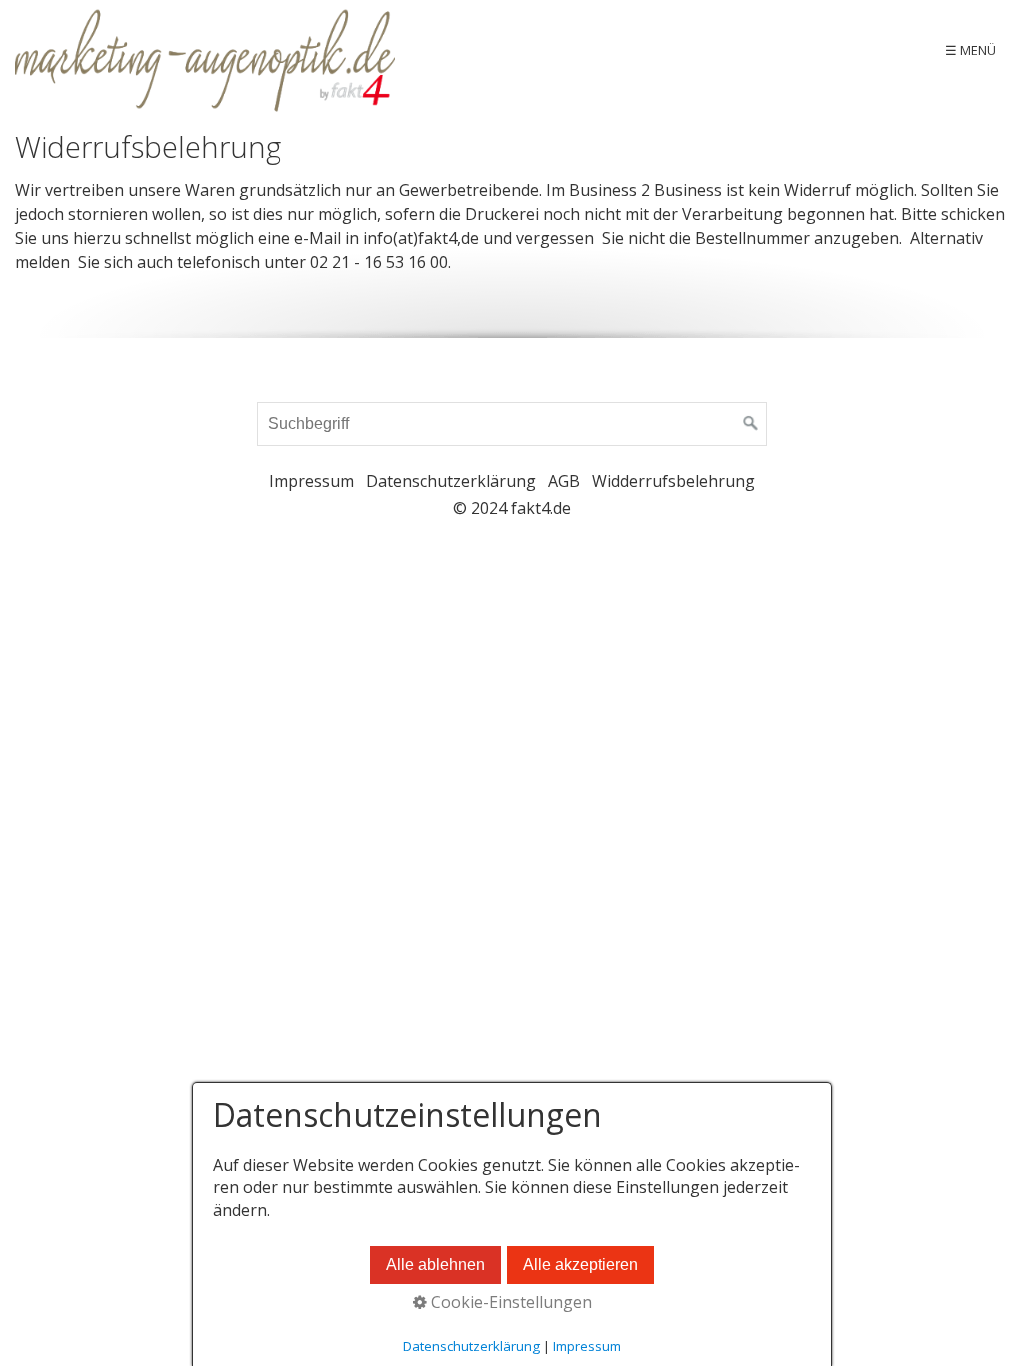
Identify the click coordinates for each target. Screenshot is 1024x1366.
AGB (564, 481)
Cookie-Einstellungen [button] (509, 1302)
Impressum (311, 481)
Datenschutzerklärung (451, 481)
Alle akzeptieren (580, 1264)
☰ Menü (970, 50)
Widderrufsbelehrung (673, 481)
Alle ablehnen (435, 1264)
